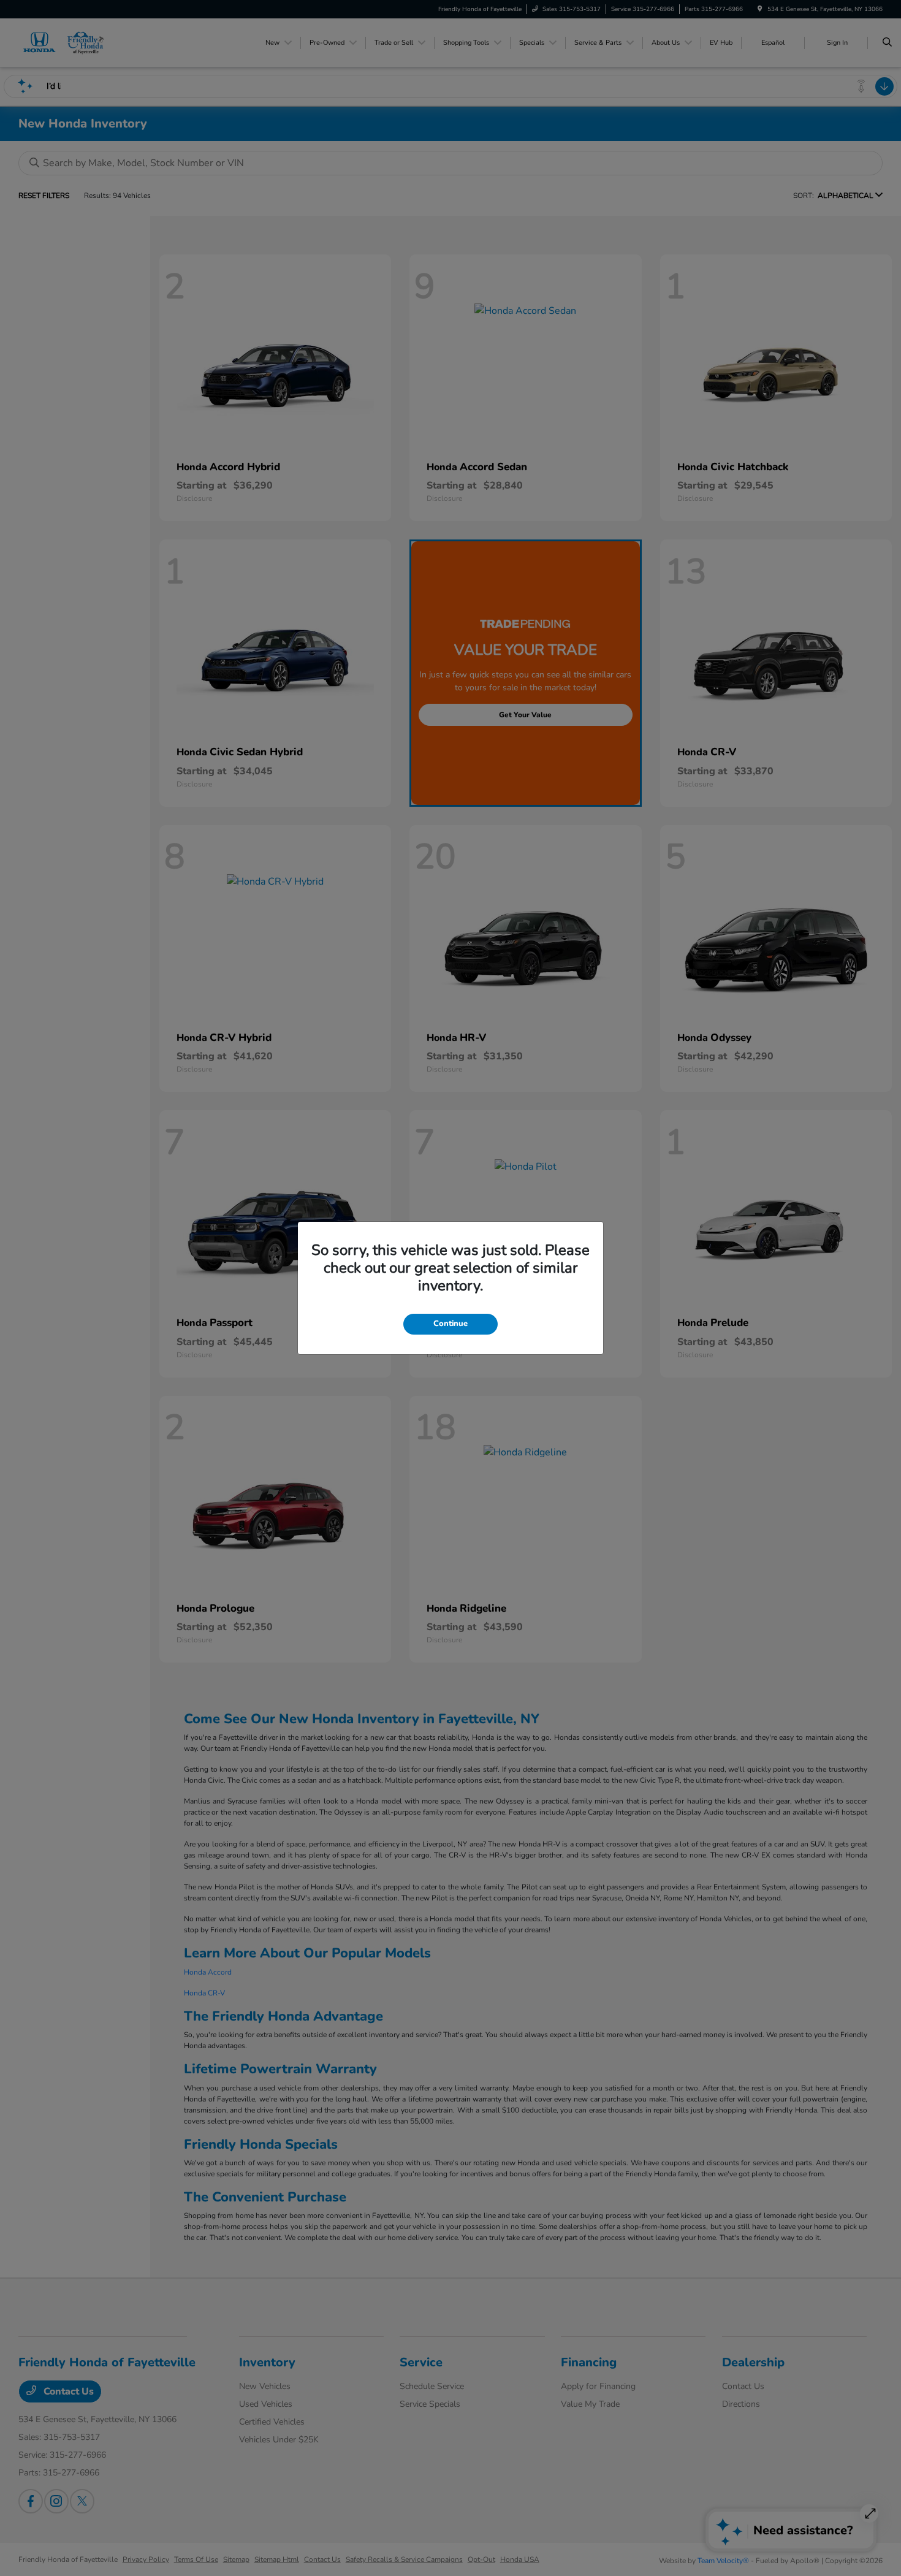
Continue (450, 1324)
